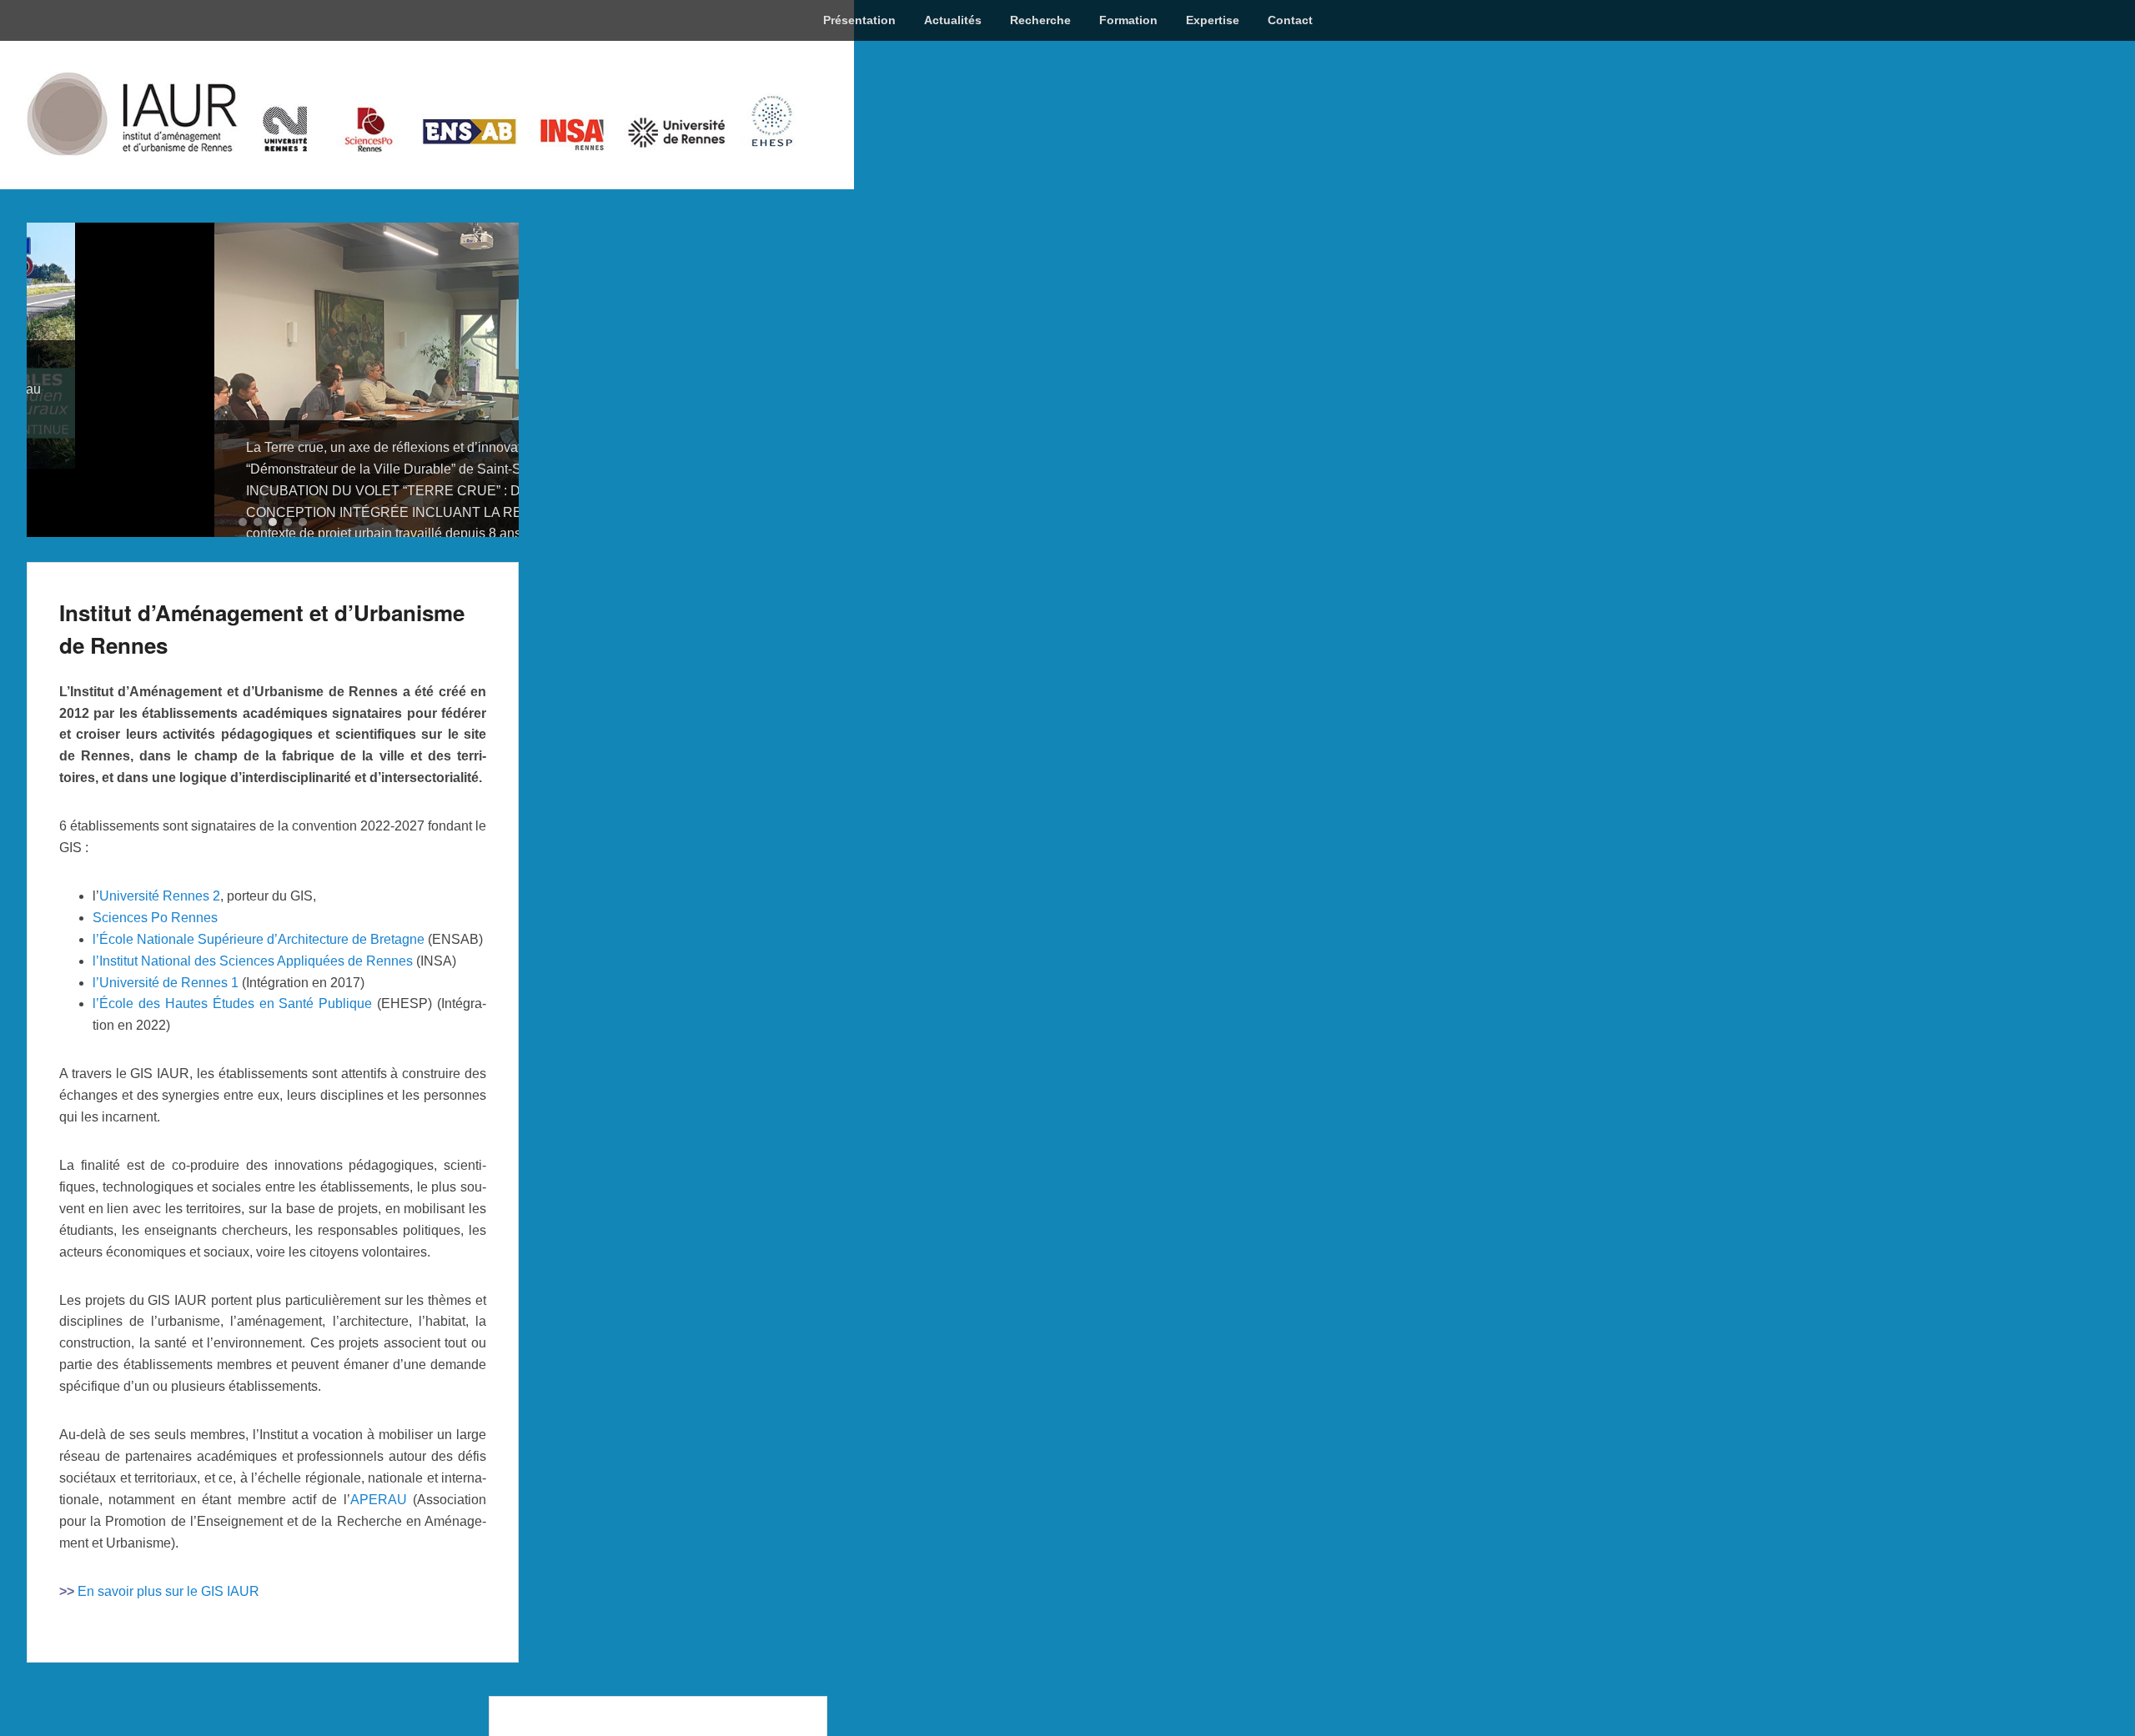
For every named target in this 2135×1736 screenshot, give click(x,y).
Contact (1290, 20)
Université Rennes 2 (160, 950)
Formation (1128, 20)
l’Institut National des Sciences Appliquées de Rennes (253, 1015)
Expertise (1213, 20)
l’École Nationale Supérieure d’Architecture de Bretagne (259, 993)
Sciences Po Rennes (155, 972)
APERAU (379, 1554)
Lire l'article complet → (311, 555)
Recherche (1040, 20)
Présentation (859, 20)
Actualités (953, 20)
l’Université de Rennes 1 (166, 1037)
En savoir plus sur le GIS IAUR (168, 1646)
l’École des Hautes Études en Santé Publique (232, 1059)
